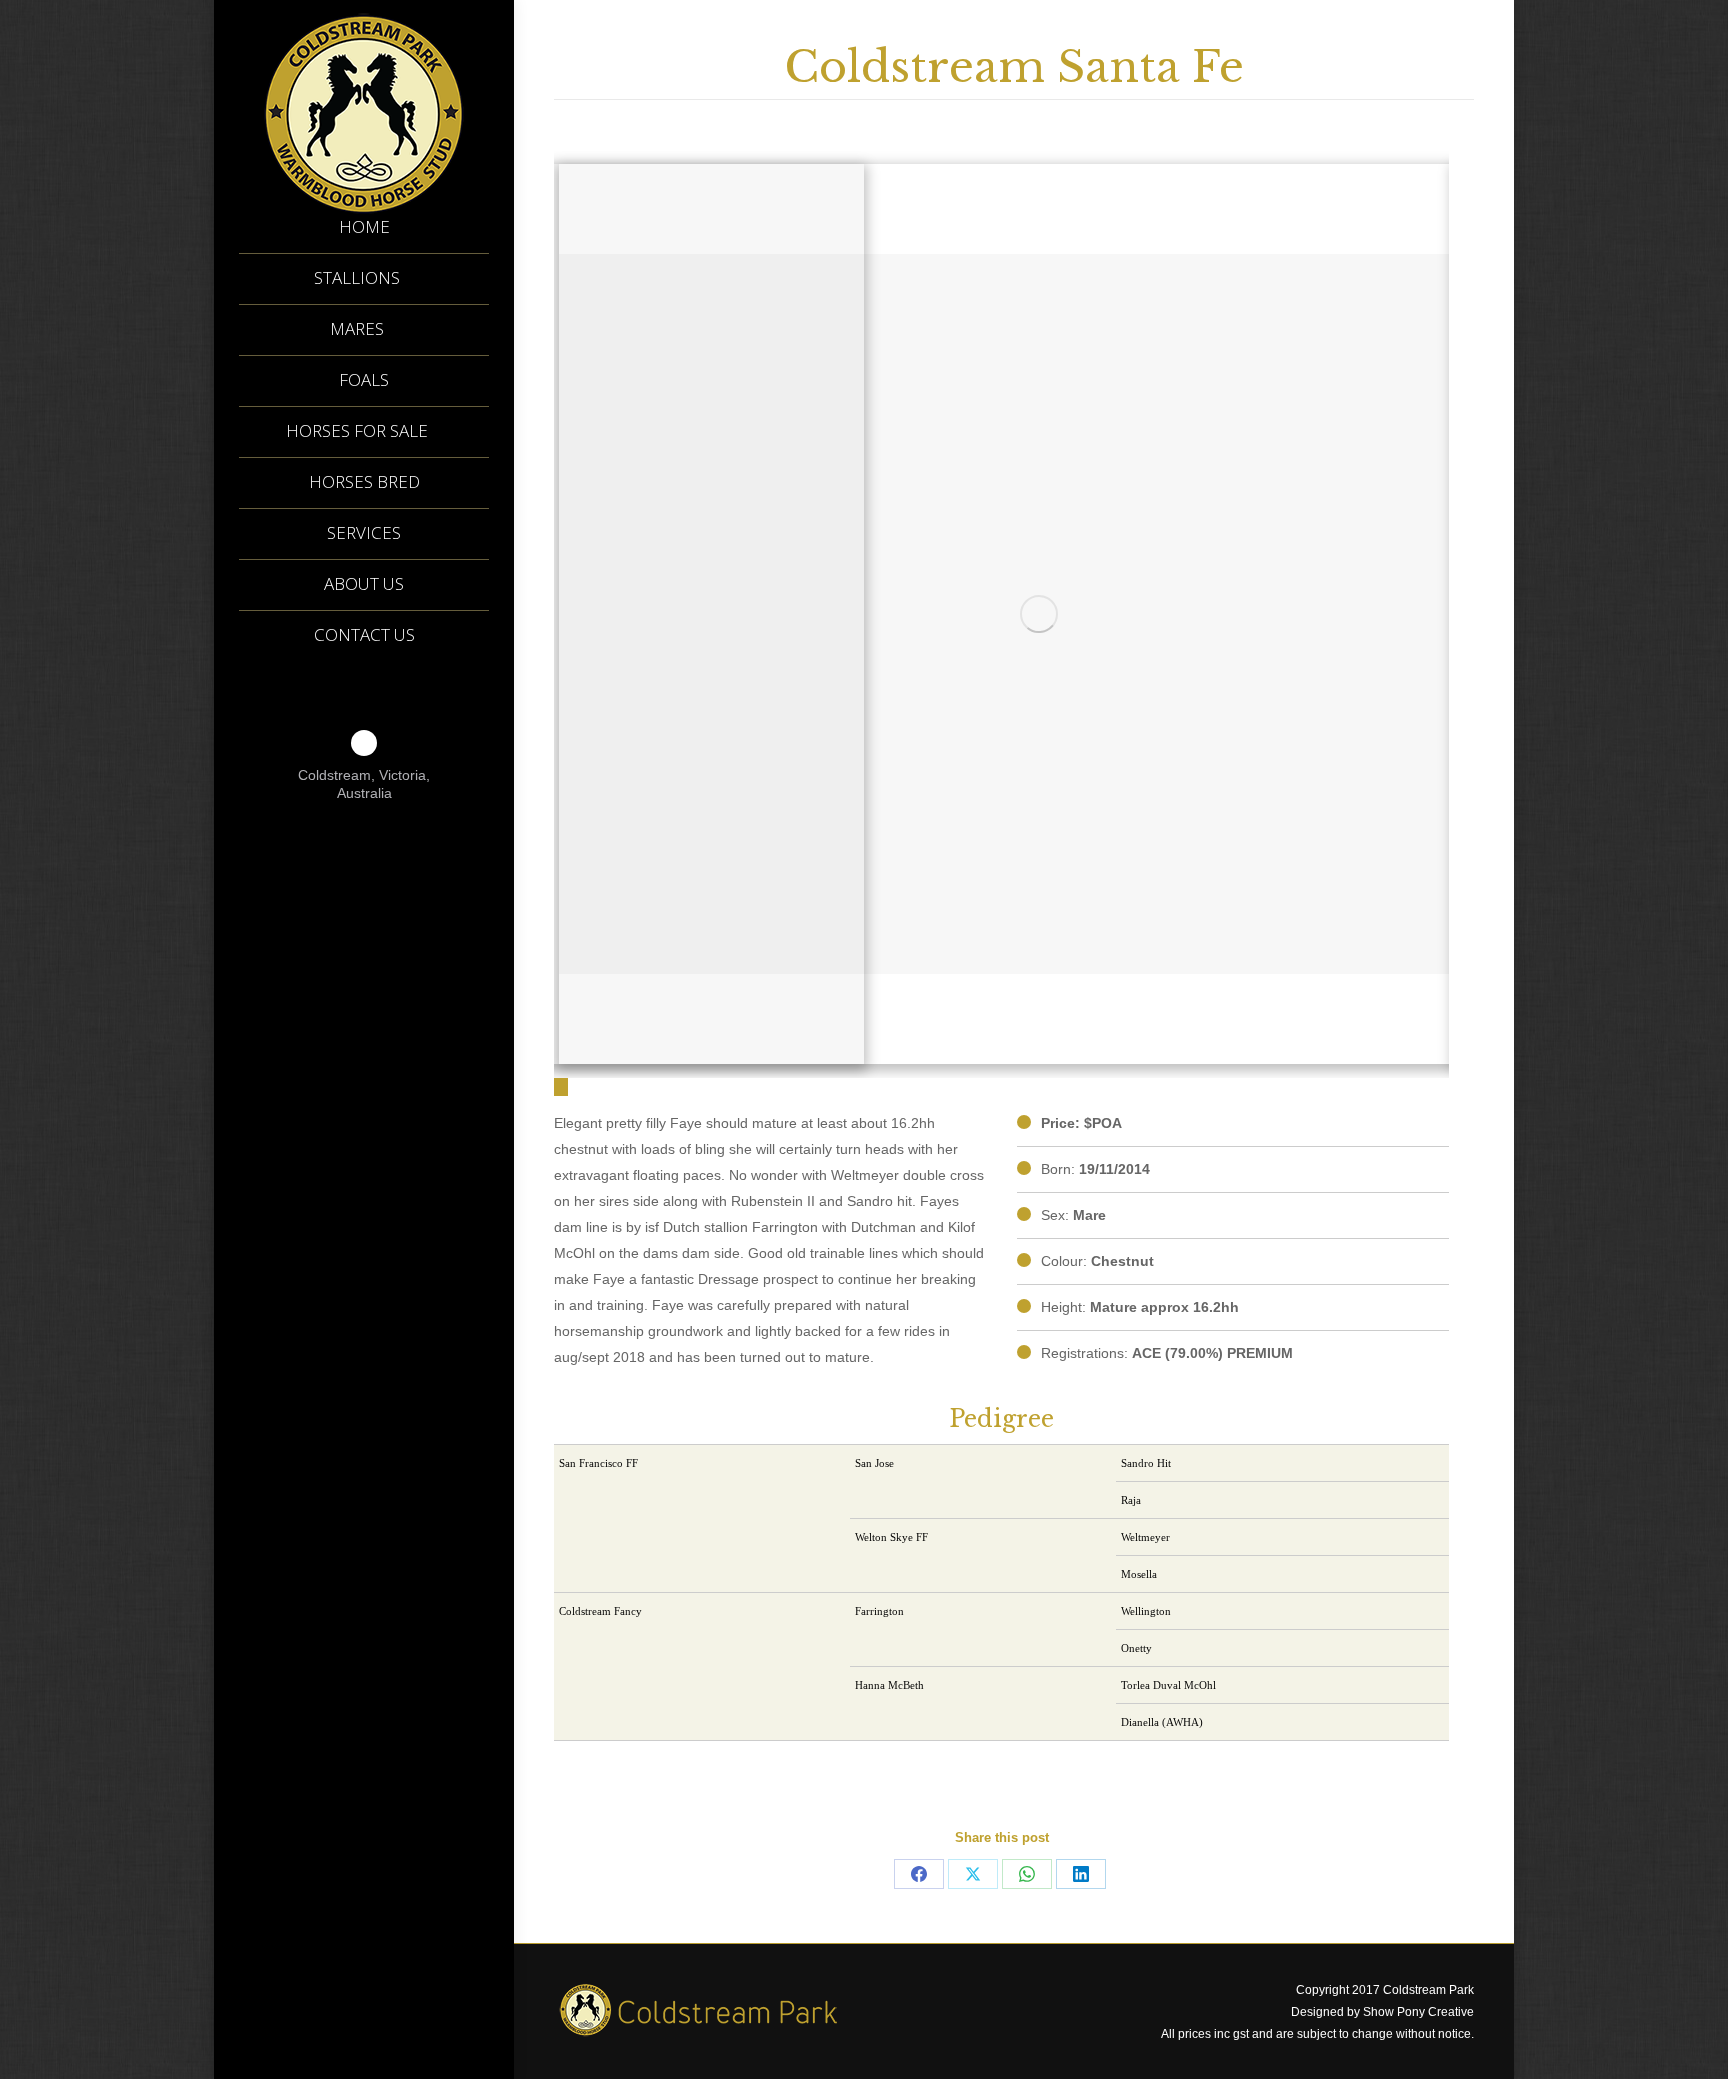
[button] (561, 1087)
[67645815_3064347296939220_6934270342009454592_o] (1039, 614)
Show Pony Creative (1418, 2012)
